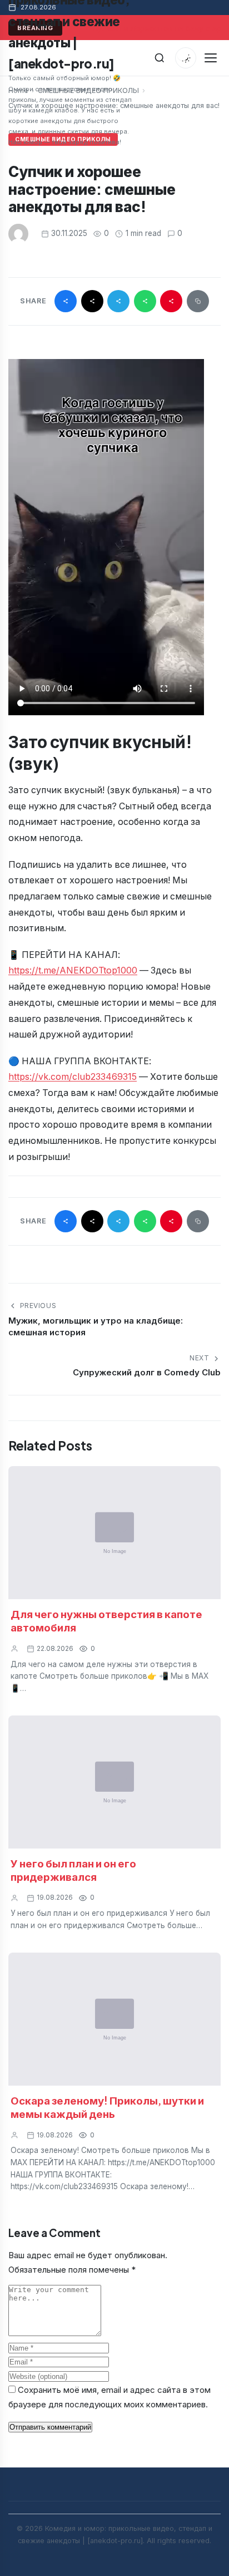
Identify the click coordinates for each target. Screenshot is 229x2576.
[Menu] (210, 58)
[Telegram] (118, 301)
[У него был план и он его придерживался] (114, 1782)
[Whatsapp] (145, 301)
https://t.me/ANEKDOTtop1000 (73, 970)
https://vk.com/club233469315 (73, 1077)
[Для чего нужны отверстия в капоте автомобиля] (114, 1533)
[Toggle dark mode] (186, 58)
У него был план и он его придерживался (73, 1870)
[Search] (160, 58)
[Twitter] (92, 301)
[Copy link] (198, 301)
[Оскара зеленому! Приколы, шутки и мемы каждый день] (114, 2019)
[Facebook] (66, 301)
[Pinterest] (171, 301)
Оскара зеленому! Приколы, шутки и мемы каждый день (107, 2107)
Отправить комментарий (50, 2427)
